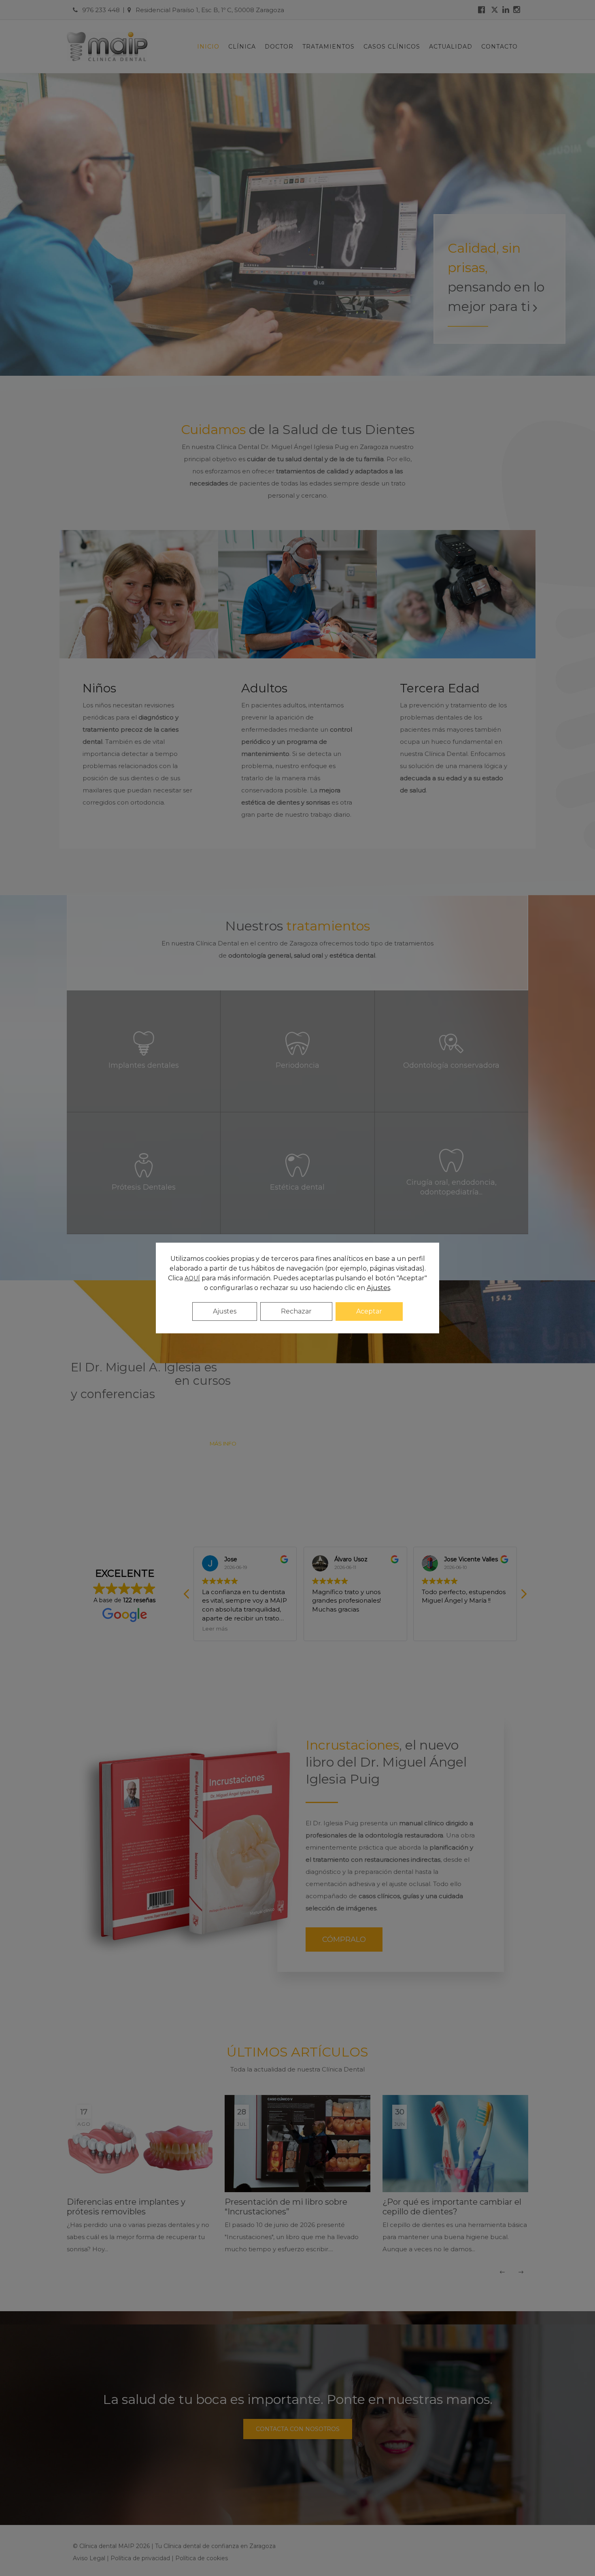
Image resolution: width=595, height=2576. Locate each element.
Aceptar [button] (369, 1311)
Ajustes (225, 1311)
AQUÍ (192, 1278)
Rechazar (296, 1311)
